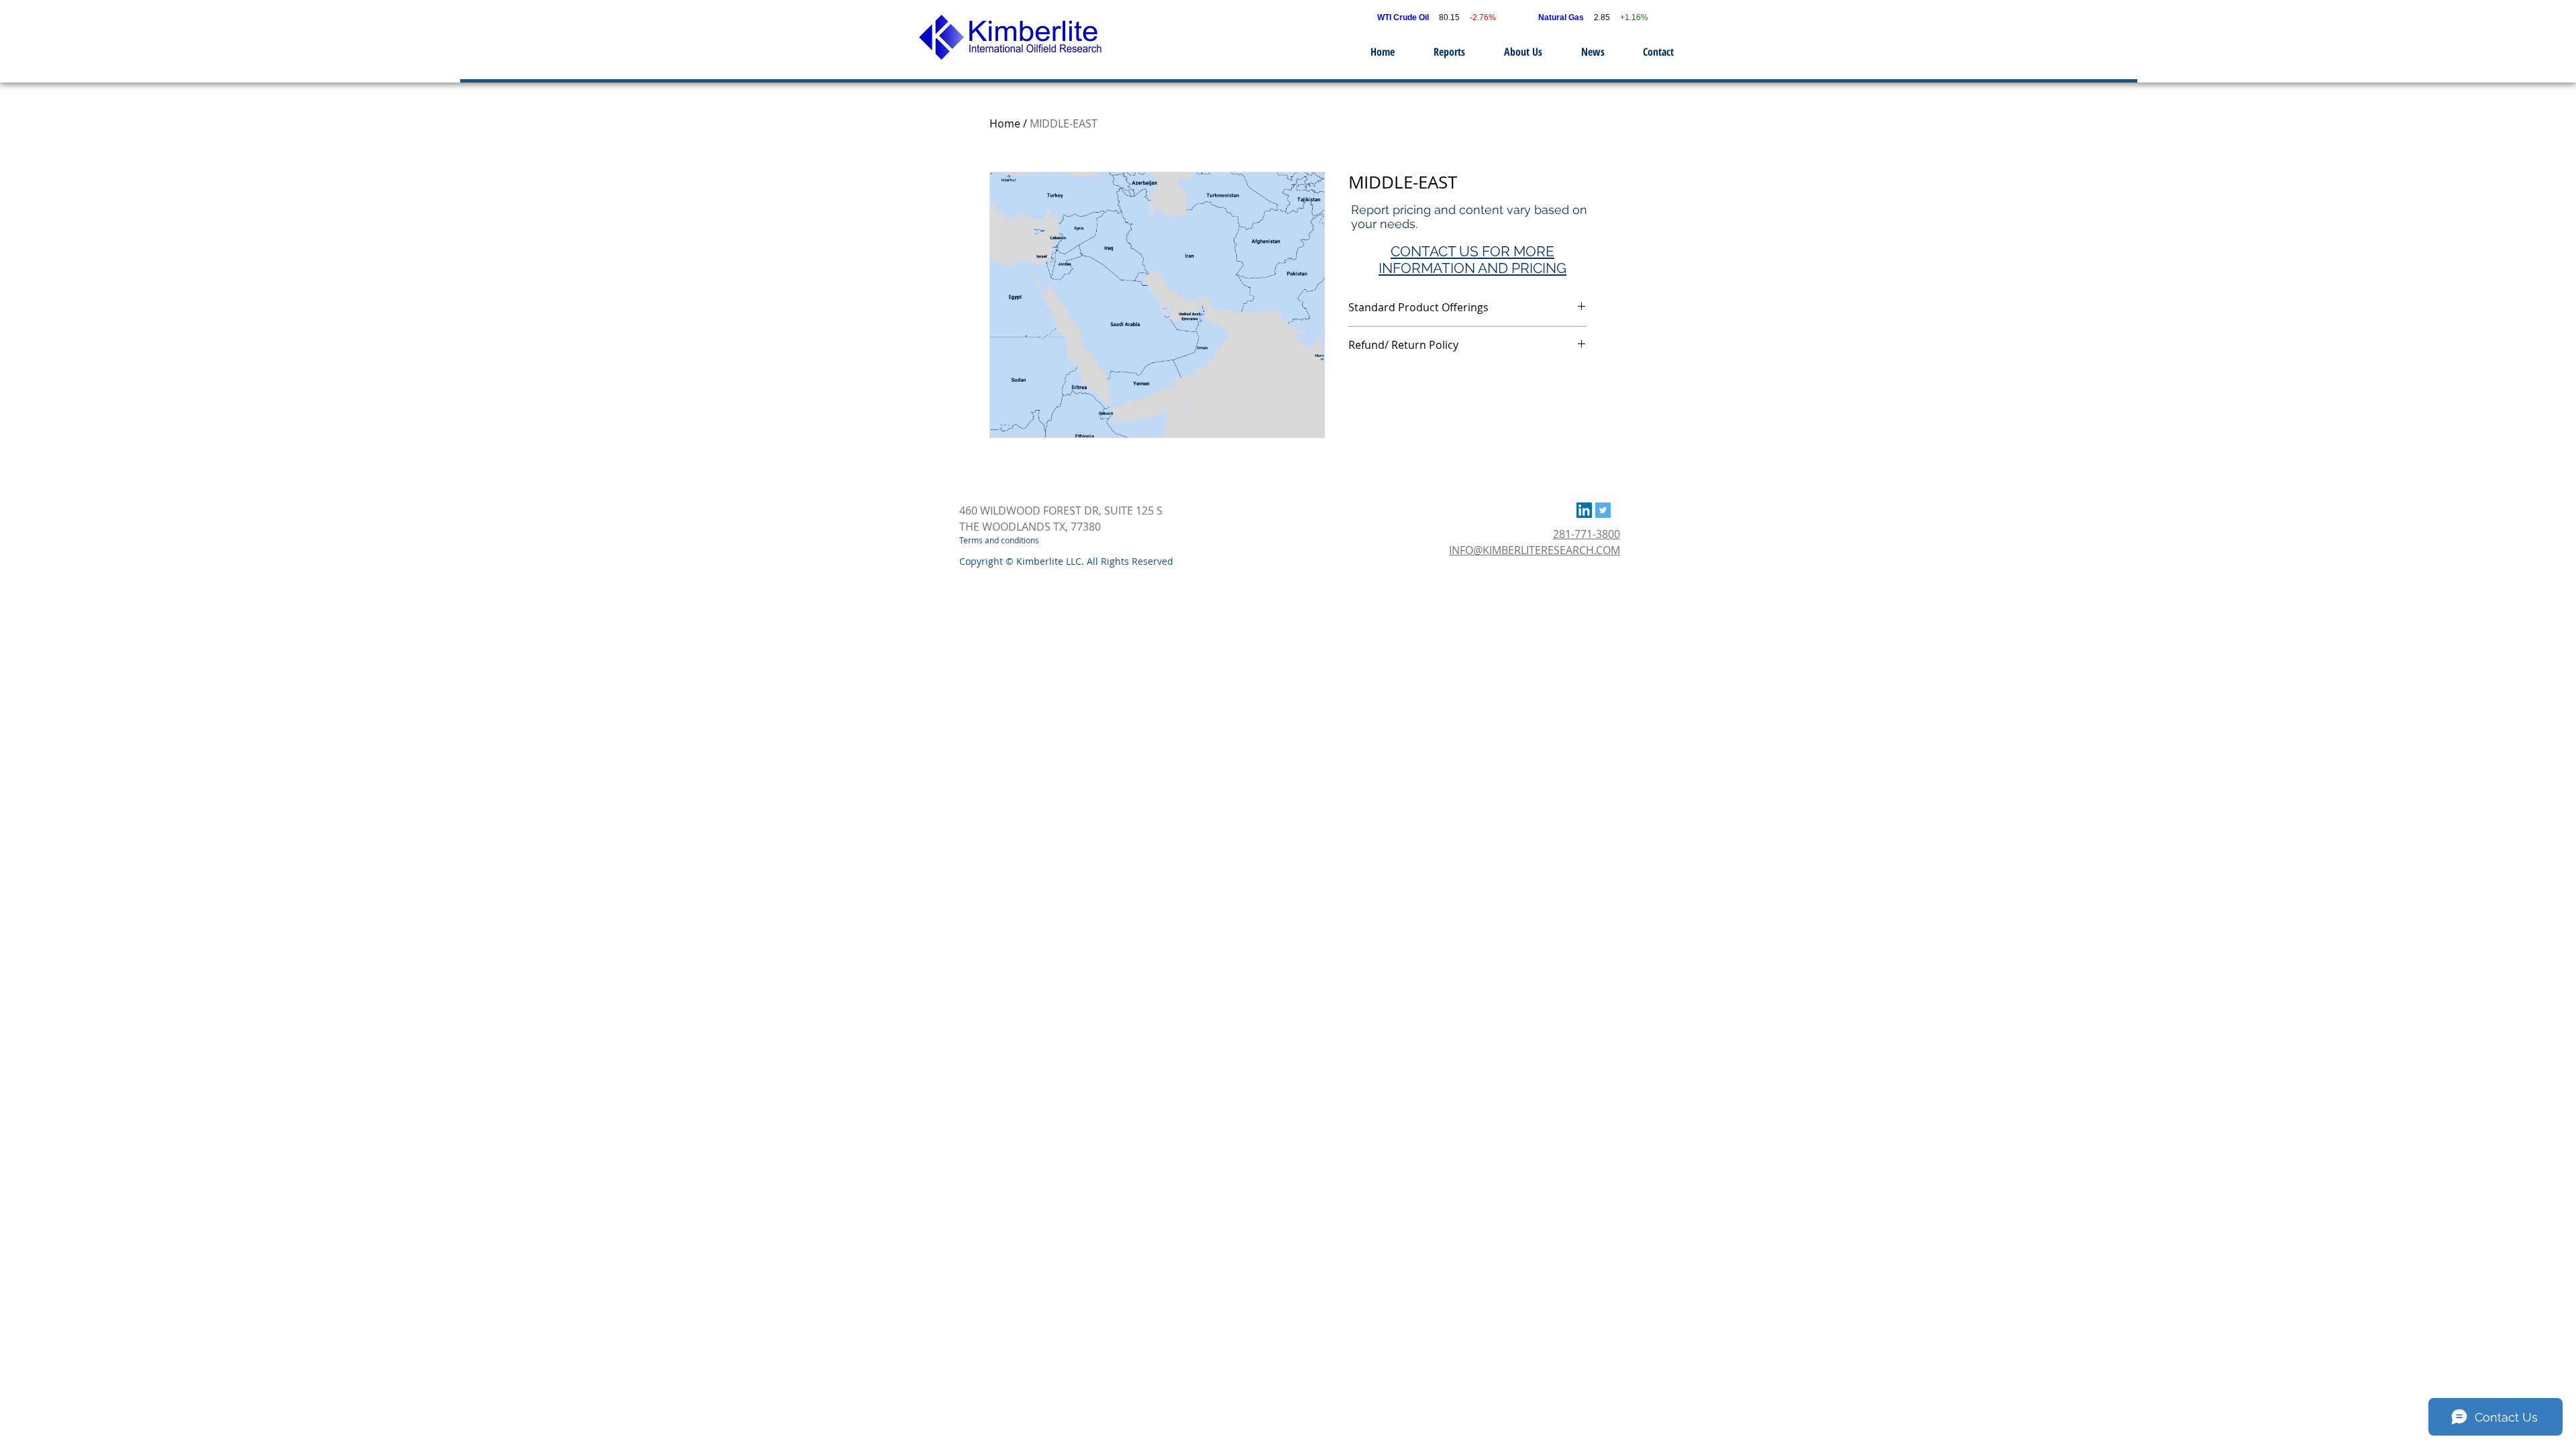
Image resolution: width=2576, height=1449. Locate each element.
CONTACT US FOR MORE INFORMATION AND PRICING (1472, 260)
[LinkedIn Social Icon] (1584, 510)
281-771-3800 (1587, 534)
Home (1005, 123)
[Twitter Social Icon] (1603, 510)
